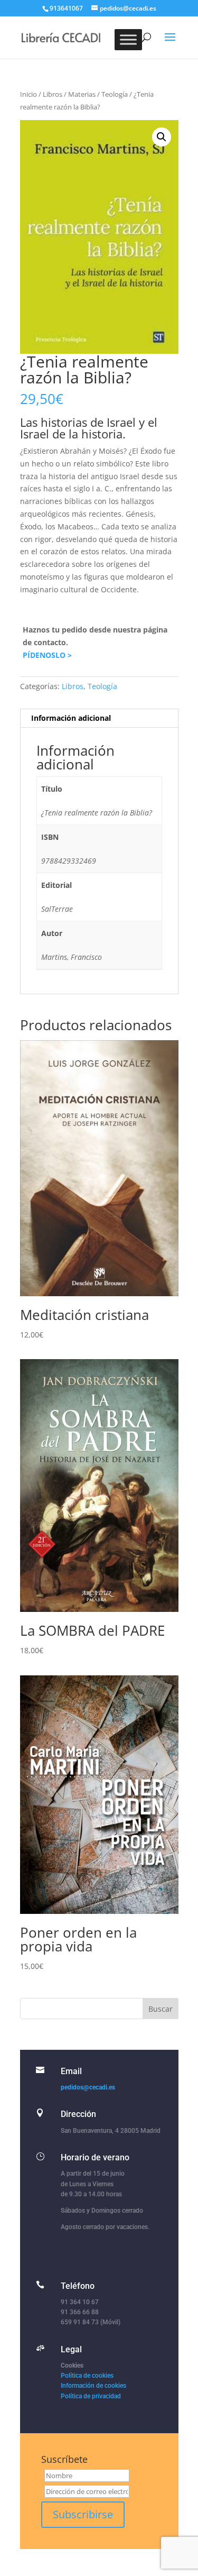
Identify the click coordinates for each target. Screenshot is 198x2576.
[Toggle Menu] (128, 39)
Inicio (29, 94)
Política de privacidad (91, 2396)
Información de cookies (93, 2386)
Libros (53, 94)
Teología (115, 94)
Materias (82, 94)
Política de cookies (87, 2376)
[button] (162, 137)
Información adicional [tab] (71, 718)
